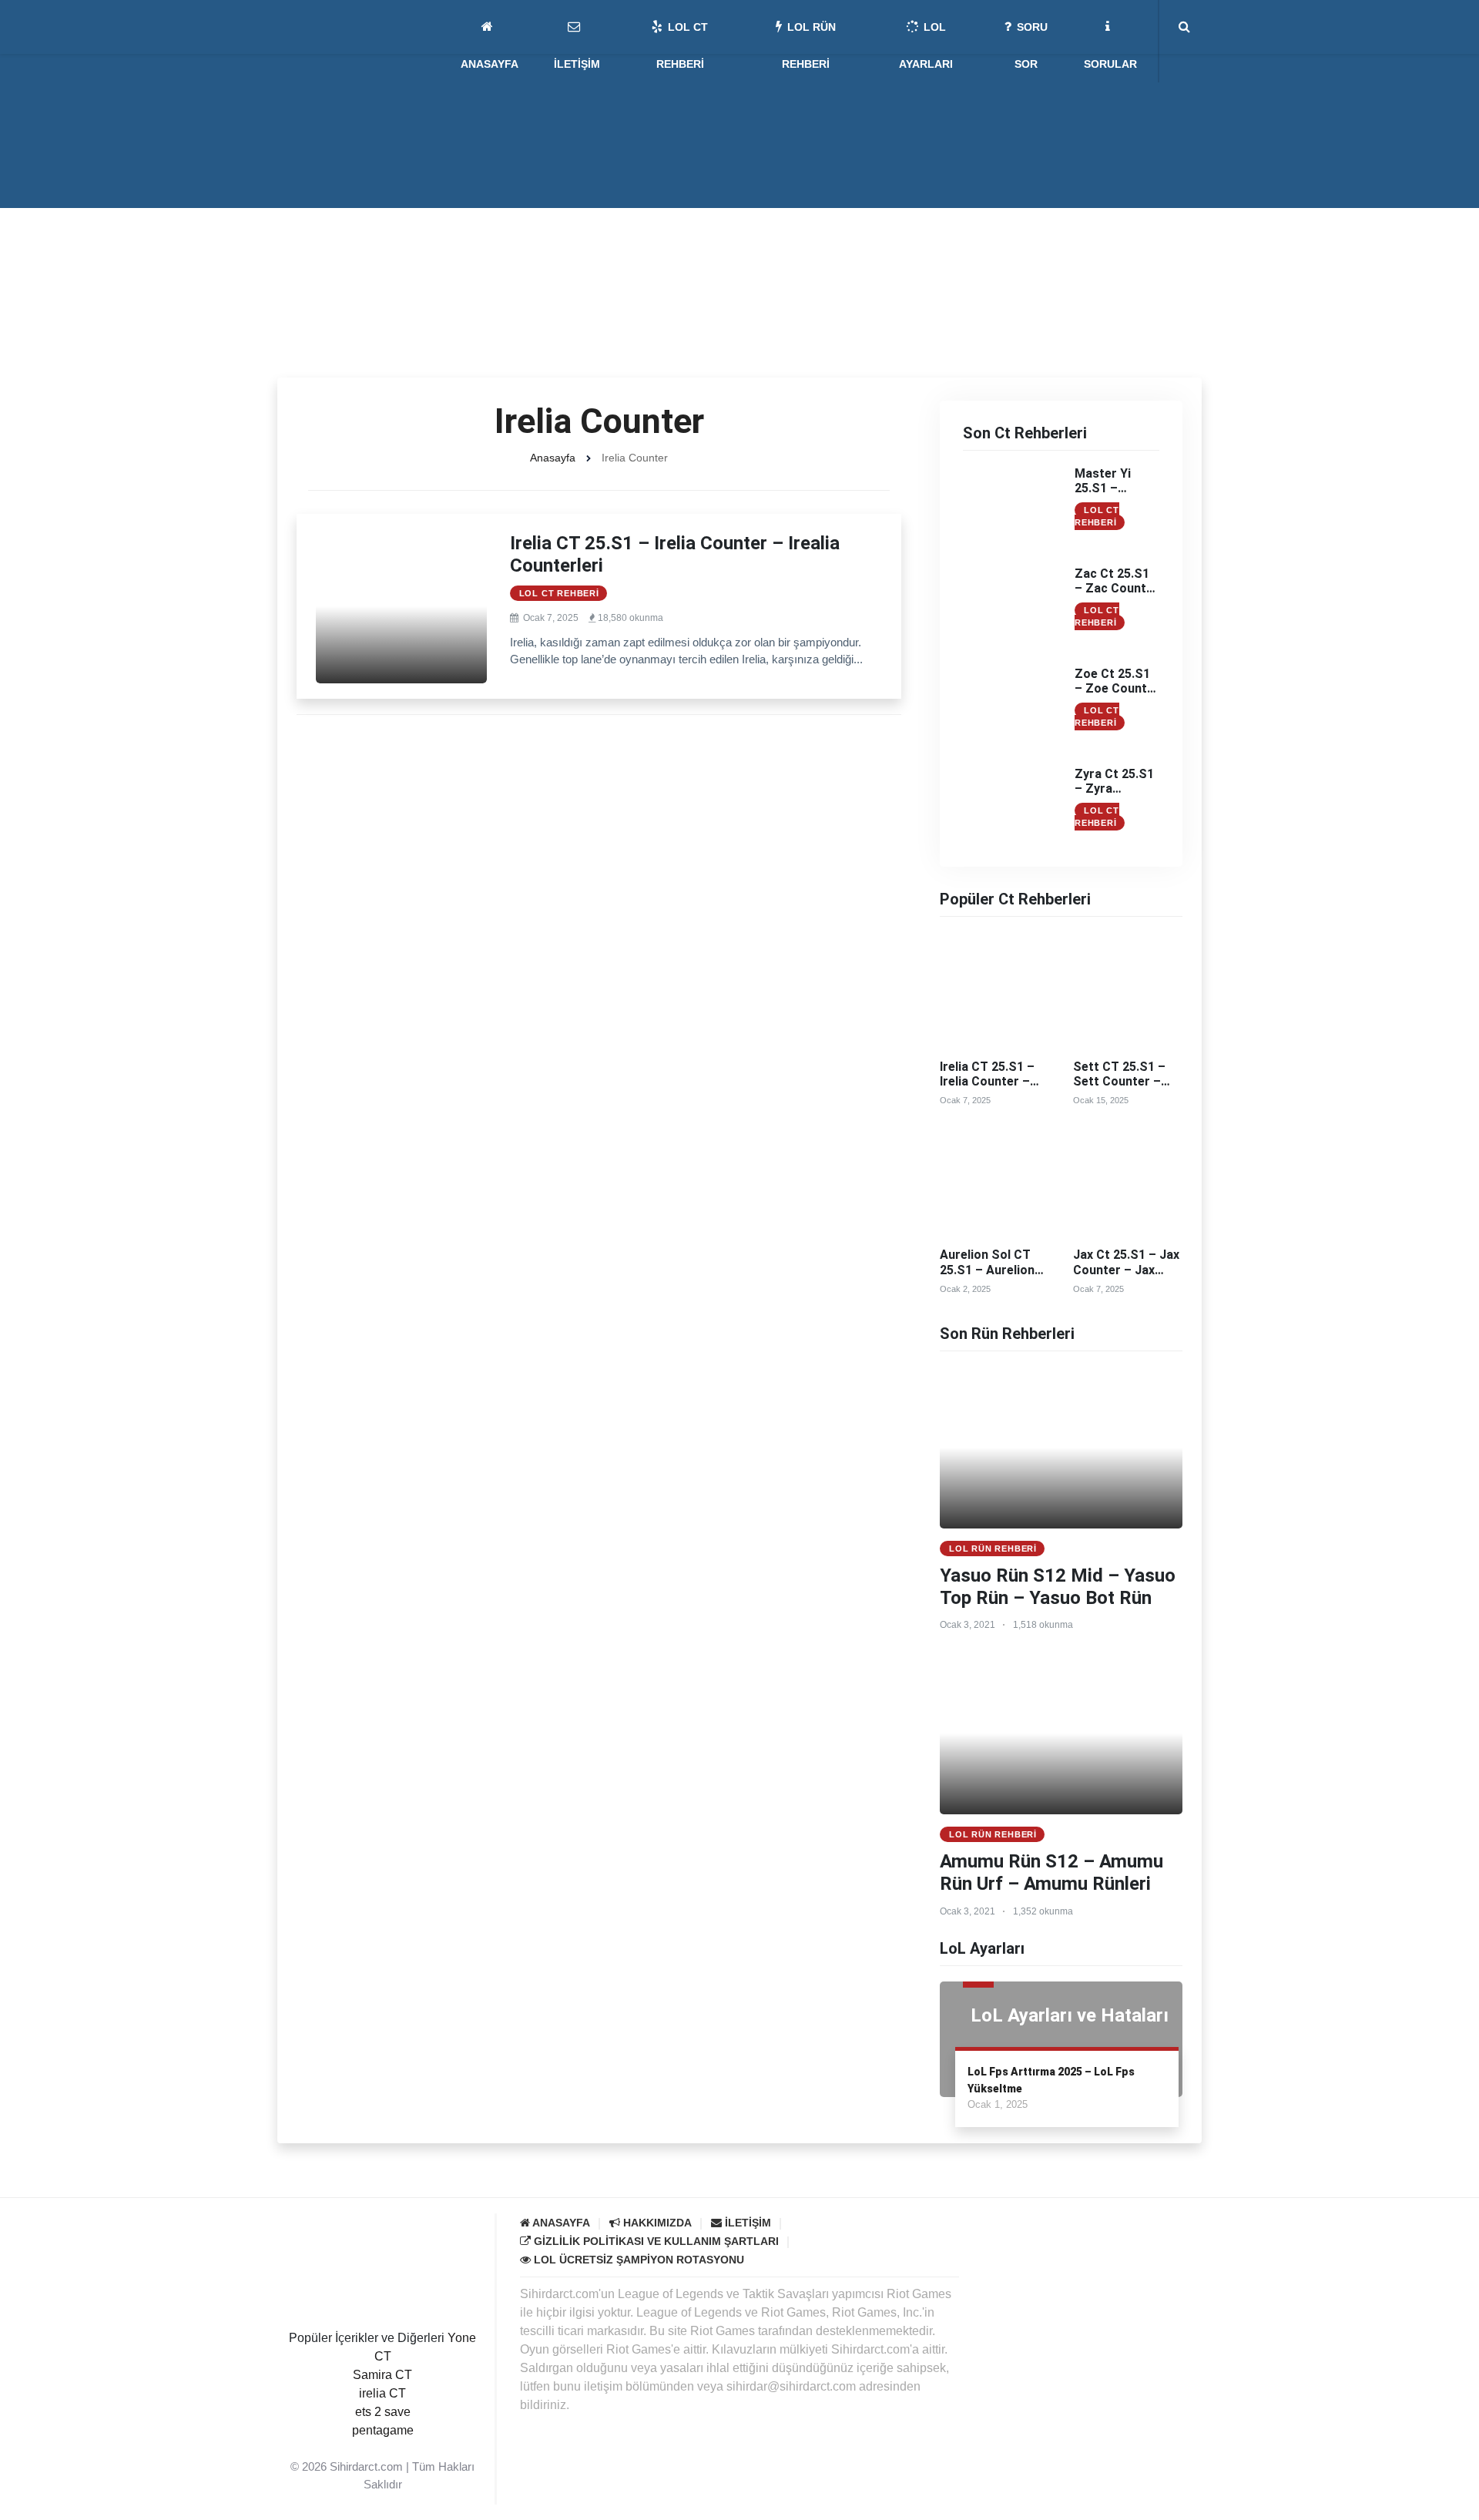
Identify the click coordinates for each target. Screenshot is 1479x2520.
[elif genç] (383, 2449)
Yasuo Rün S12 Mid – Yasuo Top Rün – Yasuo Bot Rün (1058, 1587)
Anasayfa (553, 458)
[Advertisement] (739, 262)
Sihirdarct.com (366, 2466)
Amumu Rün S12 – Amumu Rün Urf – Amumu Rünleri (1051, 1872)
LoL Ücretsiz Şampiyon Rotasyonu (637, 2260)
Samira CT (382, 2375)
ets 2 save (383, 2412)
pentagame (383, 2430)
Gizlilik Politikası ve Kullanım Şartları (655, 2241)
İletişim (746, 2223)
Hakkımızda (656, 2223)
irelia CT (382, 2393)
